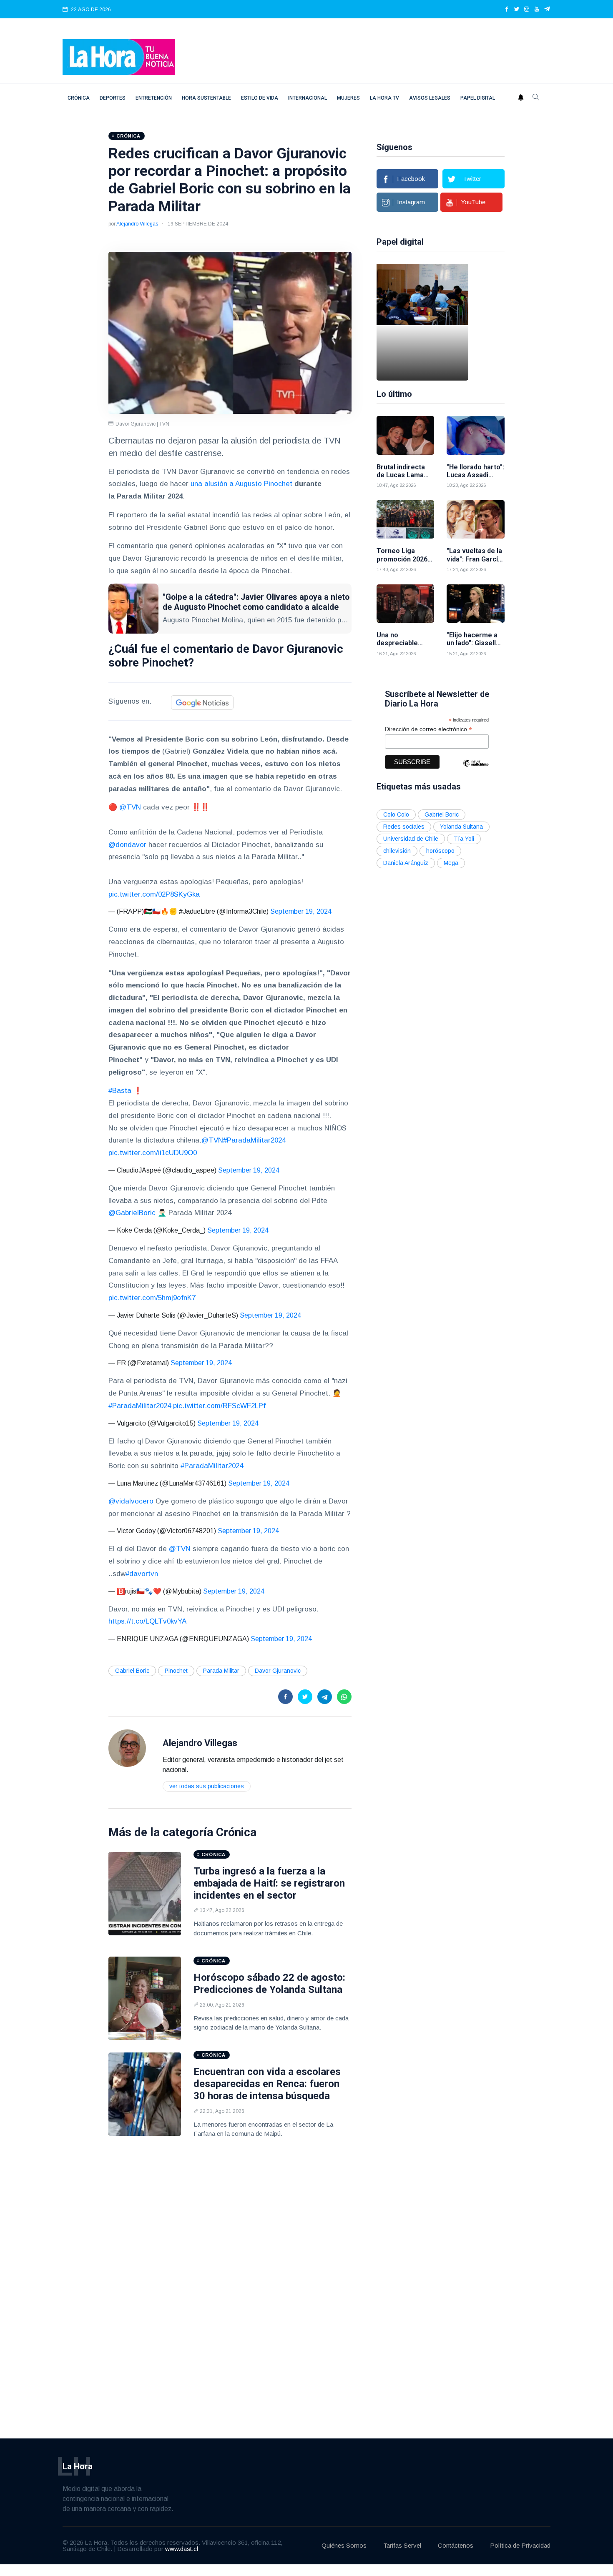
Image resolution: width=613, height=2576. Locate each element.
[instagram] (527, 10)
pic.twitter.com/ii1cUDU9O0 (153, 1153)
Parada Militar (221, 1671)
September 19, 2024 (301, 911)
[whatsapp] (344, 1697)
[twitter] (517, 10)
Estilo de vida (260, 98)
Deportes (113, 98)
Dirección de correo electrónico (428, 729)
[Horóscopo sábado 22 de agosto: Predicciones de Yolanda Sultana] (145, 1998)
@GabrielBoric (132, 1213)
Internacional (308, 98)
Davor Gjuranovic (278, 1671)
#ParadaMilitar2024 (254, 1140)
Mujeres (348, 98)
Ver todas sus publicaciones (207, 1786)
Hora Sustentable (206, 98)
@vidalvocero (131, 1501)
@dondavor (127, 845)
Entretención (154, 98)
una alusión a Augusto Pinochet (241, 484)
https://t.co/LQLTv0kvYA (147, 1621)
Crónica (79, 98)
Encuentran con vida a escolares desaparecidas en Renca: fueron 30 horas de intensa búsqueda (267, 2084)
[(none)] (127, 1748)
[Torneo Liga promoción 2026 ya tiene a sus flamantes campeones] (406, 520)
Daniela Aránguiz (406, 863)
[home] (119, 56)
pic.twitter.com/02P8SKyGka (154, 894)
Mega (451, 863)
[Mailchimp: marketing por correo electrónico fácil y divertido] (476, 769)
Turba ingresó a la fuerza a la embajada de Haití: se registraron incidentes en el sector (269, 1883)
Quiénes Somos (344, 2545)
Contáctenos (456, 2545)
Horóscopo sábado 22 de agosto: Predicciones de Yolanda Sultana (269, 1983)
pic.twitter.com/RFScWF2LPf (219, 1406)
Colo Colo (396, 814)
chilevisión (397, 851)
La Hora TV (384, 98)
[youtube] (537, 10)
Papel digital (478, 98)
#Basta (120, 1091)
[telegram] (547, 10)
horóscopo (440, 851)
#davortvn (142, 1574)
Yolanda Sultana (461, 827)
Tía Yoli (464, 839)
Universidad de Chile (411, 839)
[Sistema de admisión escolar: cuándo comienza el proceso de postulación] (422, 322)
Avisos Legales (430, 98)
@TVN (130, 807)
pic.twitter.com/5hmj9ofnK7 (152, 1298)
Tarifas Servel (402, 2545)
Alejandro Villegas (137, 224)
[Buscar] (536, 98)
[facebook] (507, 10)
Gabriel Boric (132, 1671)
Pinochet (176, 1671)
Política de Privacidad (520, 2545)
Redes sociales (404, 827)
